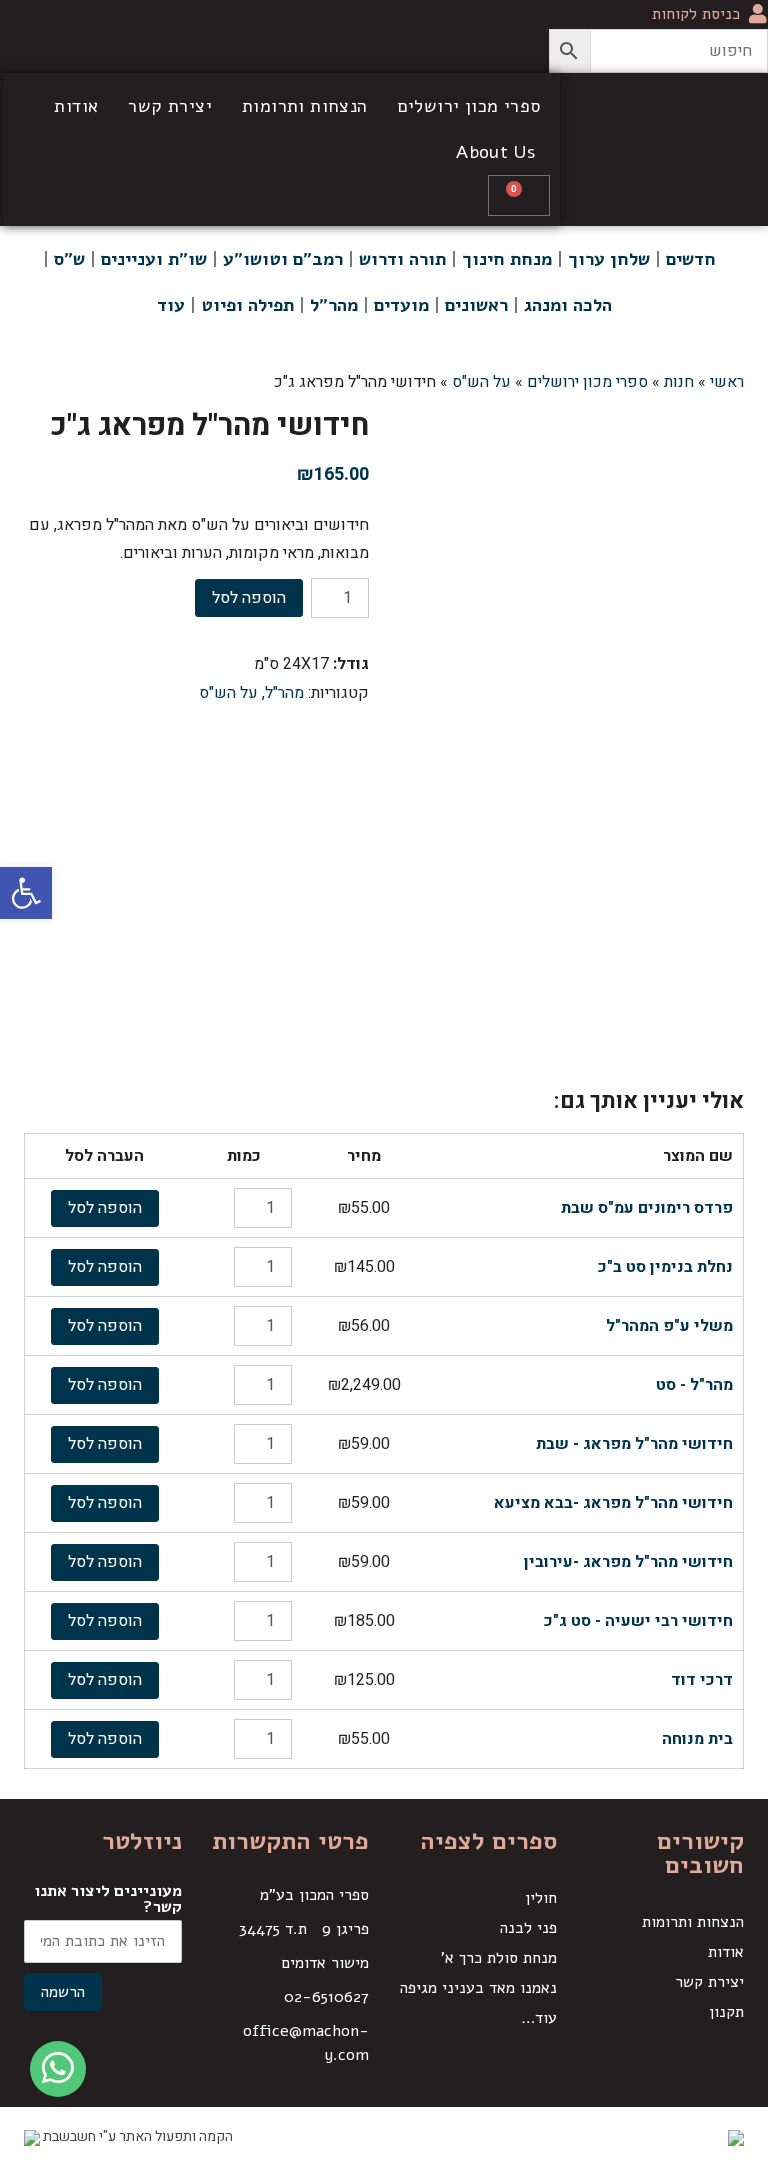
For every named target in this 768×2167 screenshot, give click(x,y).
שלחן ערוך (609, 259)
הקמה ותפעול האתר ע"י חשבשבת (136, 2136)
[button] (26, 893)
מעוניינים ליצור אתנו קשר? (108, 1899)
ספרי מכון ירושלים (469, 106)
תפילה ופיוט (247, 305)
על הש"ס (228, 693)
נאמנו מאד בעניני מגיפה (478, 1988)
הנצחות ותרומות (305, 106)
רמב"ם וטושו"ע (283, 259)
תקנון (726, 2012)
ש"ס (69, 259)
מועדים (401, 305)
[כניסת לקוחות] (758, 14)
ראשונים (476, 305)
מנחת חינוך (507, 259)
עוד (171, 305)
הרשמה (63, 1992)
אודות (76, 106)
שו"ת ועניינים (154, 259)
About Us (495, 152)
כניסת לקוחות (696, 14)
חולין (541, 1898)
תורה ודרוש (402, 259)
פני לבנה (528, 1928)
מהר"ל (334, 305)
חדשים (691, 259)
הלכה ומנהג (568, 305)
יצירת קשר (170, 106)
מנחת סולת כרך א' (499, 1958)
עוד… (539, 2018)
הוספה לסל (249, 598)
